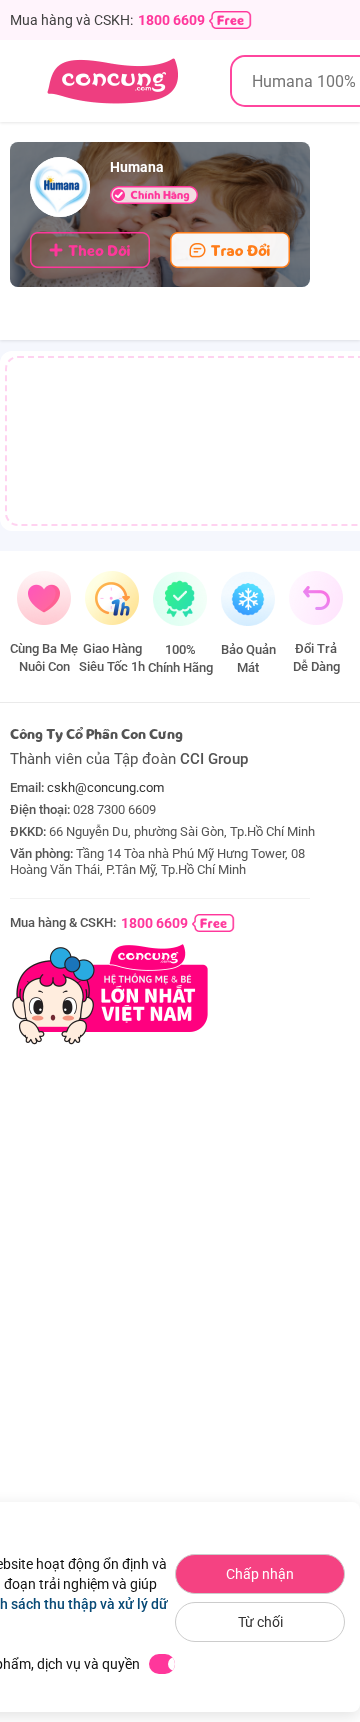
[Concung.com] (112, 81)
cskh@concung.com (105, 787)
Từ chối (260, 1622)
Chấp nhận (260, 1574)
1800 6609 (171, 20)
